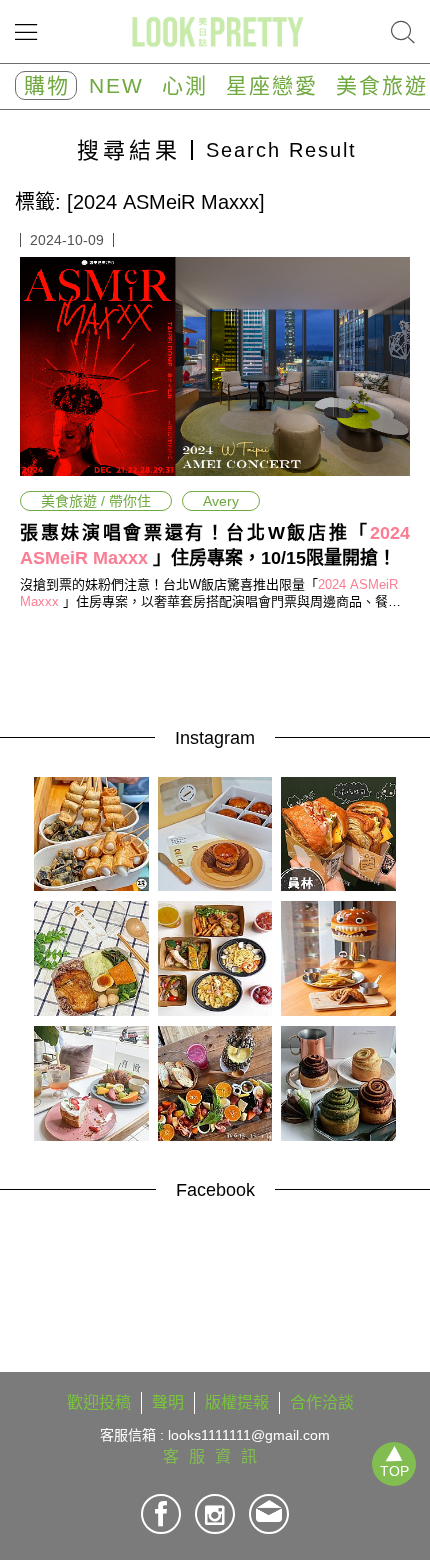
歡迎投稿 (99, 1402)
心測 (185, 85)
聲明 (168, 1402)
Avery (221, 501)
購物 (47, 85)
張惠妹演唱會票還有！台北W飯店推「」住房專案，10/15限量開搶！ (215, 546)
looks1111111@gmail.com (249, 1435)
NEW (116, 85)
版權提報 (237, 1402)
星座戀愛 (272, 85)
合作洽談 (322, 1402)
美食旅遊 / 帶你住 (96, 501)
